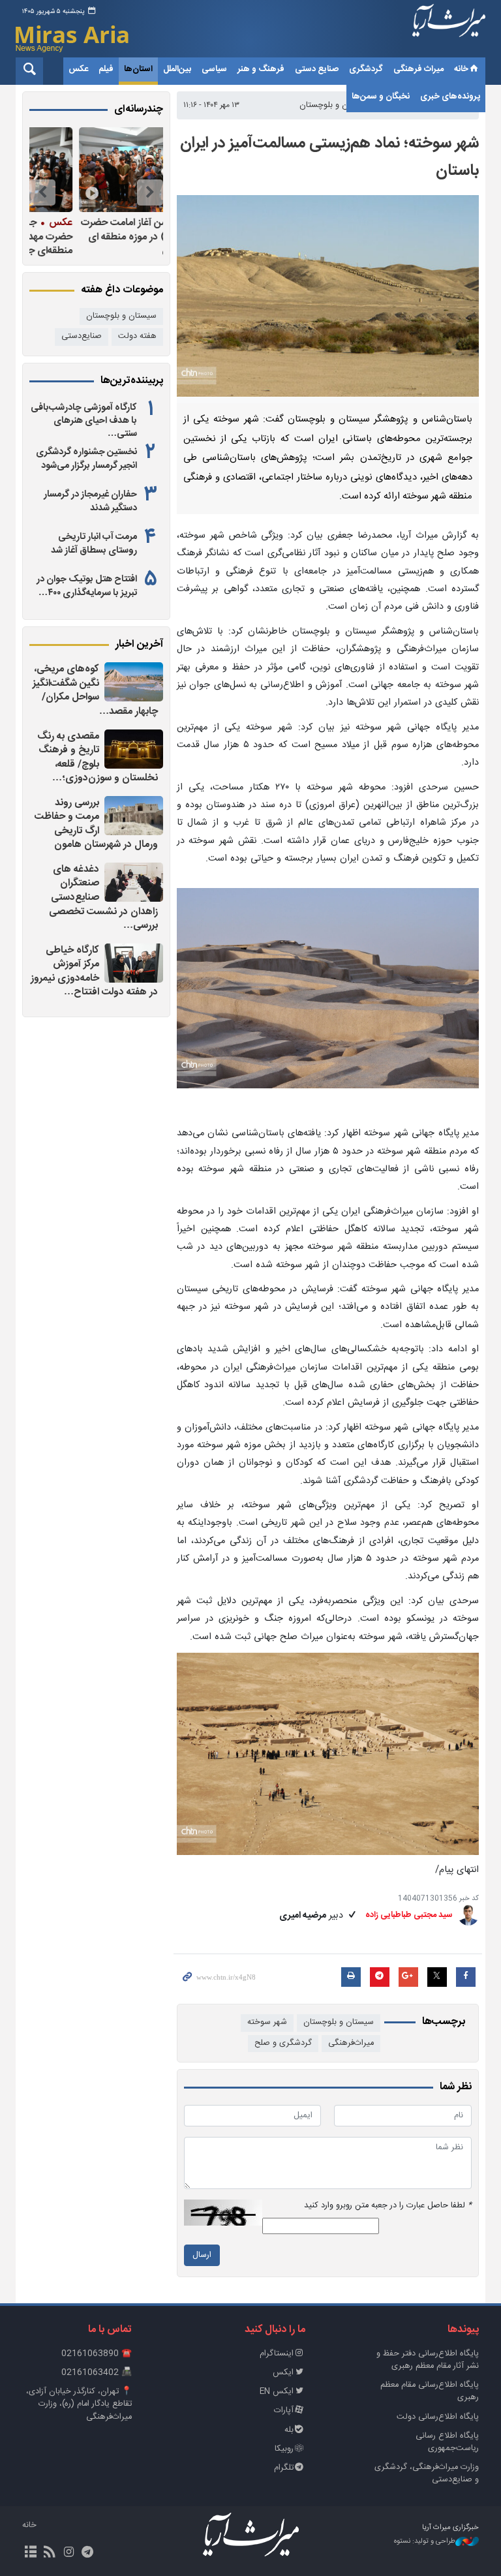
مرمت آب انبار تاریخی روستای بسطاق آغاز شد (94, 544)
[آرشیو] (30, 2553)
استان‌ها (138, 69)
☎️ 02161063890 (97, 2354)
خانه (461, 69)
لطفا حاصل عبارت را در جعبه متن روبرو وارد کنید (388, 2206)
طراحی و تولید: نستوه (425, 2542)
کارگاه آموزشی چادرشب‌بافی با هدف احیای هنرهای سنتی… (84, 421)
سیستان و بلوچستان (339, 2022)
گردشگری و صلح (283, 2043)
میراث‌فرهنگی (351, 2043)
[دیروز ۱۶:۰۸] (134, 749)
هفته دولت (137, 336)
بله (289, 2430)
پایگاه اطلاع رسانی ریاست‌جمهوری (447, 2442)
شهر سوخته (267, 2022)
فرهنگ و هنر (261, 69)
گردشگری (366, 69)
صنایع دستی (317, 69)
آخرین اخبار (139, 645)
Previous (150, 192)
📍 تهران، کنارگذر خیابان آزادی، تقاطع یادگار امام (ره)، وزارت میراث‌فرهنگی (79, 2404)
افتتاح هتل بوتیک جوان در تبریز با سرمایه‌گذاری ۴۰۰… (87, 586)
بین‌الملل (177, 69)
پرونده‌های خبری (450, 97)
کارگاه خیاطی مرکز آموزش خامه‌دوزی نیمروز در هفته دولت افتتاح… (94, 972)
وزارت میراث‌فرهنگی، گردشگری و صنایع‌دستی (427, 2474)
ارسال (202, 2255)
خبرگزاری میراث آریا (449, 31)
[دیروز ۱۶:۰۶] (134, 816)
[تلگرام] (88, 2553)
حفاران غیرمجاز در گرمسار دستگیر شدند (90, 501)
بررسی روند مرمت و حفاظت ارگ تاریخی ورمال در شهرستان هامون (96, 824)
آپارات (284, 2411)
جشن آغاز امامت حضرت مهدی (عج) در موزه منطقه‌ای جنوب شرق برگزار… (99, 237)
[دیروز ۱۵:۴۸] (134, 963)
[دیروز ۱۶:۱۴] (134, 682)
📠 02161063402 (97, 2373)
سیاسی (214, 69)
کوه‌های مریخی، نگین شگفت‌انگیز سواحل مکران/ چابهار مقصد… (95, 690)
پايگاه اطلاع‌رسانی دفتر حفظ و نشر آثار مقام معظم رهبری (428, 2360)
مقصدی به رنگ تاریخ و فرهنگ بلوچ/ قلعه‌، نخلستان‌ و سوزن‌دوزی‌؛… (98, 758)
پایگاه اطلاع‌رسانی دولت (438, 2417)
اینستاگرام (277, 2354)
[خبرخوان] (49, 2553)
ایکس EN (277, 2392)
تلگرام (284, 2468)
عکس (78, 69)
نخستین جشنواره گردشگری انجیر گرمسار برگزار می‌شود (86, 459)
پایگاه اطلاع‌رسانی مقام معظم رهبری (430, 2391)
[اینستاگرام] (68, 2553)
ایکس (283, 2373)
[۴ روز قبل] (93, 170)
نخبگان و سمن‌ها (381, 97)
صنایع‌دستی (82, 336)
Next (42, 192)
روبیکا (284, 2449)
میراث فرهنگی (418, 69)
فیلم (106, 69)
